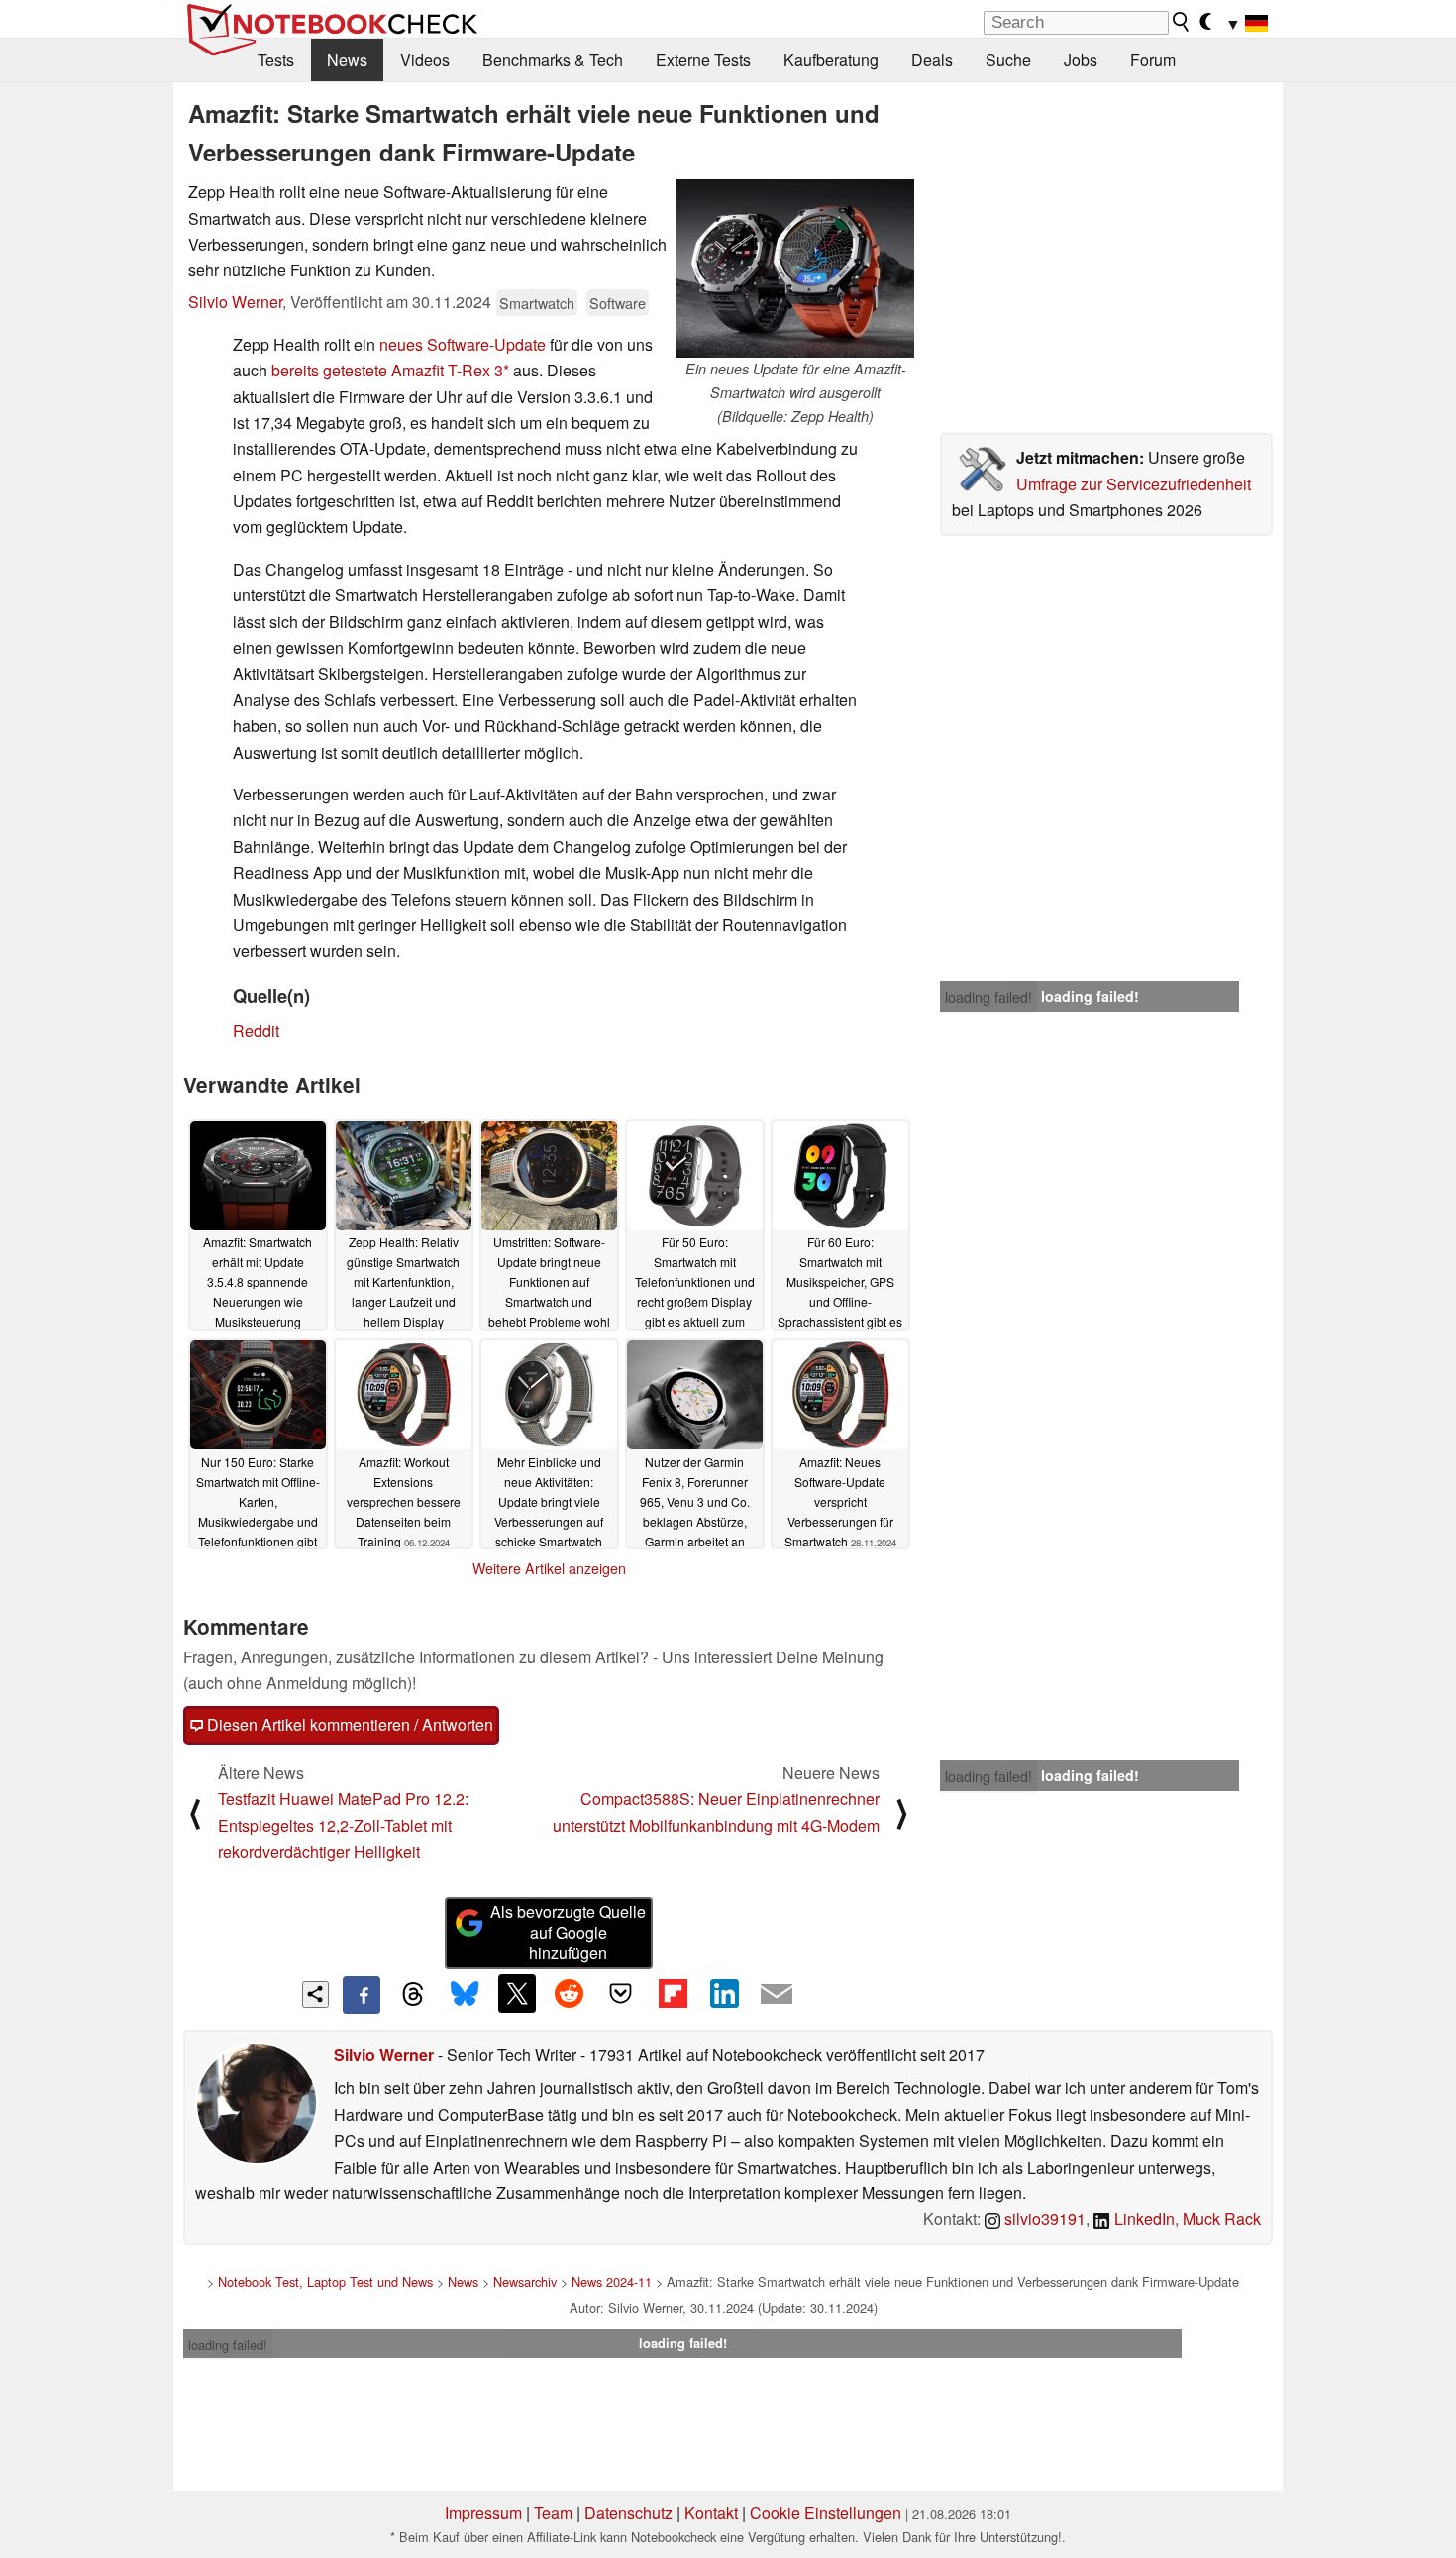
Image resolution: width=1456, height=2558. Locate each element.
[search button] (1182, 22)
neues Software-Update (463, 344)
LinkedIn (1143, 2219)
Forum (1153, 60)
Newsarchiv (525, 2281)
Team (553, 2513)
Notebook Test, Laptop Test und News (325, 2281)
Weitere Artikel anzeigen (549, 1568)
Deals (932, 60)
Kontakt (711, 2513)
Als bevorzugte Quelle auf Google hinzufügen (568, 1932)
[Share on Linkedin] (724, 1993)
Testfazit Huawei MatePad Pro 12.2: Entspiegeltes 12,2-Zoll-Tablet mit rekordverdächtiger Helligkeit (343, 1825)
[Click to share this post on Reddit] (569, 1993)
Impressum (483, 2513)
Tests (276, 60)
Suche (1008, 60)
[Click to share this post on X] (517, 1993)
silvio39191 (1043, 2219)
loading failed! (988, 997)
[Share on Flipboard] (673, 1993)
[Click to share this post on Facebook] (362, 1995)
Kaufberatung (831, 60)
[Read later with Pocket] (621, 1993)
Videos (425, 60)
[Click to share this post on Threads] (413, 1995)
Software (618, 303)
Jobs (1081, 60)
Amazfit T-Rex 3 (447, 370)
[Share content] (315, 1995)
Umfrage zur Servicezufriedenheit (1134, 484)
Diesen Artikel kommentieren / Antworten (348, 1724)
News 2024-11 (612, 2281)
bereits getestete (329, 370)
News (347, 60)
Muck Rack (1222, 2219)
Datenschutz (628, 2513)
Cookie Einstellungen (826, 2513)
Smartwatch (537, 303)
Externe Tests (703, 60)
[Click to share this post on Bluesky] (465, 1995)
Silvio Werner (235, 302)
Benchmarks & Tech (553, 60)
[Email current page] (777, 1995)
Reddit (256, 1031)
